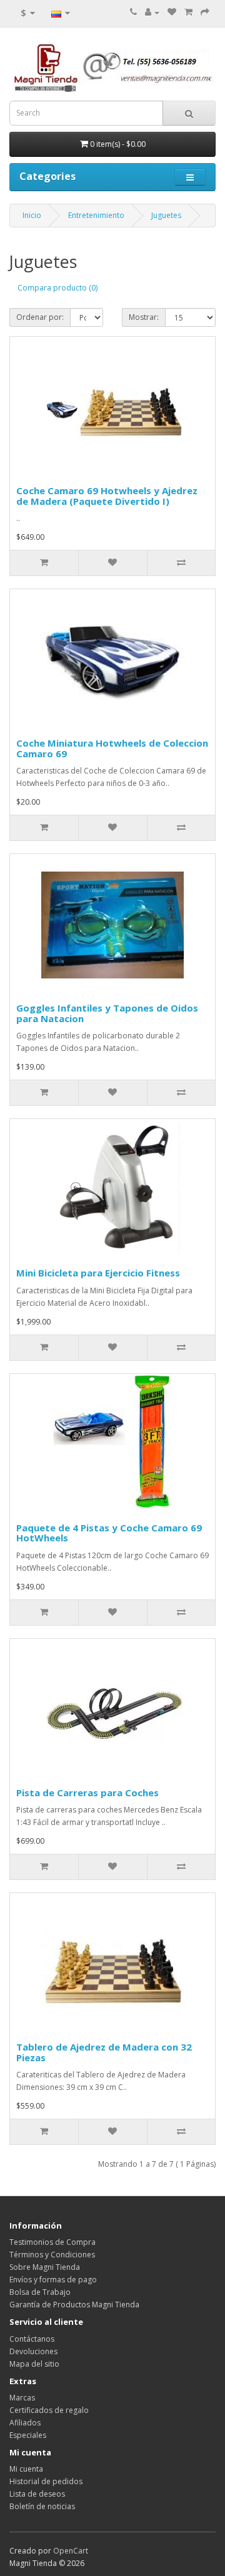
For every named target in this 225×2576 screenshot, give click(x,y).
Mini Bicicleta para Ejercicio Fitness (98, 1273)
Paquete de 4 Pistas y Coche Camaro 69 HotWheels (109, 1533)
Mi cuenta (26, 2469)
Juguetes (166, 215)
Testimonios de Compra (52, 2242)
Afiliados (25, 2423)
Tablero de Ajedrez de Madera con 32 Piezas (104, 2052)
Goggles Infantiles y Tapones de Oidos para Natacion (107, 1013)
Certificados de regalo (49, 2410)
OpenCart (71, 2551)
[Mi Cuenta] (152, 12)
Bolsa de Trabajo (40, 2292)
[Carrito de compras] (188, 12)
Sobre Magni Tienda (45, 2267)
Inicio (32, 215)
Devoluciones (33, 2351)
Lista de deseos (37, 2494)
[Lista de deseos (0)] (172, 12)
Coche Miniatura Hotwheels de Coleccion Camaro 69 (112, 748)
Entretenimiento (96, 215)
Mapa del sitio (34, 2364)
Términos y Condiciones (52, 2255)
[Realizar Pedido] (205, 12)
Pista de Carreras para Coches (87, 1793)
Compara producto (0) (57, 288)
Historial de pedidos (46, 2481)
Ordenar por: (40, 317)
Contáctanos (32, 2339)
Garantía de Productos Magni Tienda (74, 2305)
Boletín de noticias (42, 2506)
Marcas (22, 2398)
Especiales (28, 2435)
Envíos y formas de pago (53, 2280)
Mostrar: (144, 317)
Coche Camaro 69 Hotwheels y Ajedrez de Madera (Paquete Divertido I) (107, 496)
